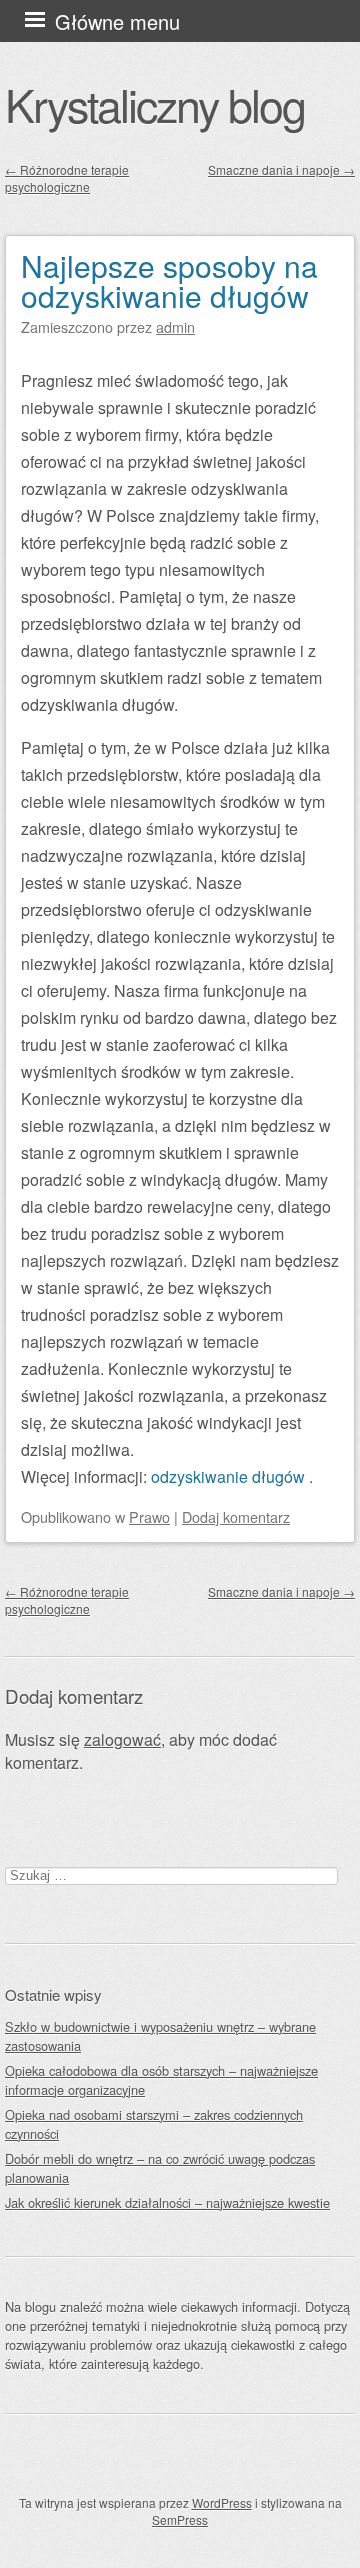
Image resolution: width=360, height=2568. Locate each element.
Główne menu (117, 21)
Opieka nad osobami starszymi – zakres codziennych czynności (154, 2124)
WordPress (222, 2502)
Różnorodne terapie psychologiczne (67, 178)
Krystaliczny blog (155, 104)
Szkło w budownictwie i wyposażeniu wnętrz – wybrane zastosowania (160, 2036)
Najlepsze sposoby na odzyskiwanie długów (169, 280)
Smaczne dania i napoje (281, 169)
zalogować (122, 1739)
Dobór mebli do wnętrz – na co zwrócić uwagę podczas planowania (160, 2168)
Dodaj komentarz (236, 1516)
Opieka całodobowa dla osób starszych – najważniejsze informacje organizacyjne (161, 2080)
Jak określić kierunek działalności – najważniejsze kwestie (167, 2202)
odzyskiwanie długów (230, 1476)
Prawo (149, 1516)
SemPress (180, 2519)
